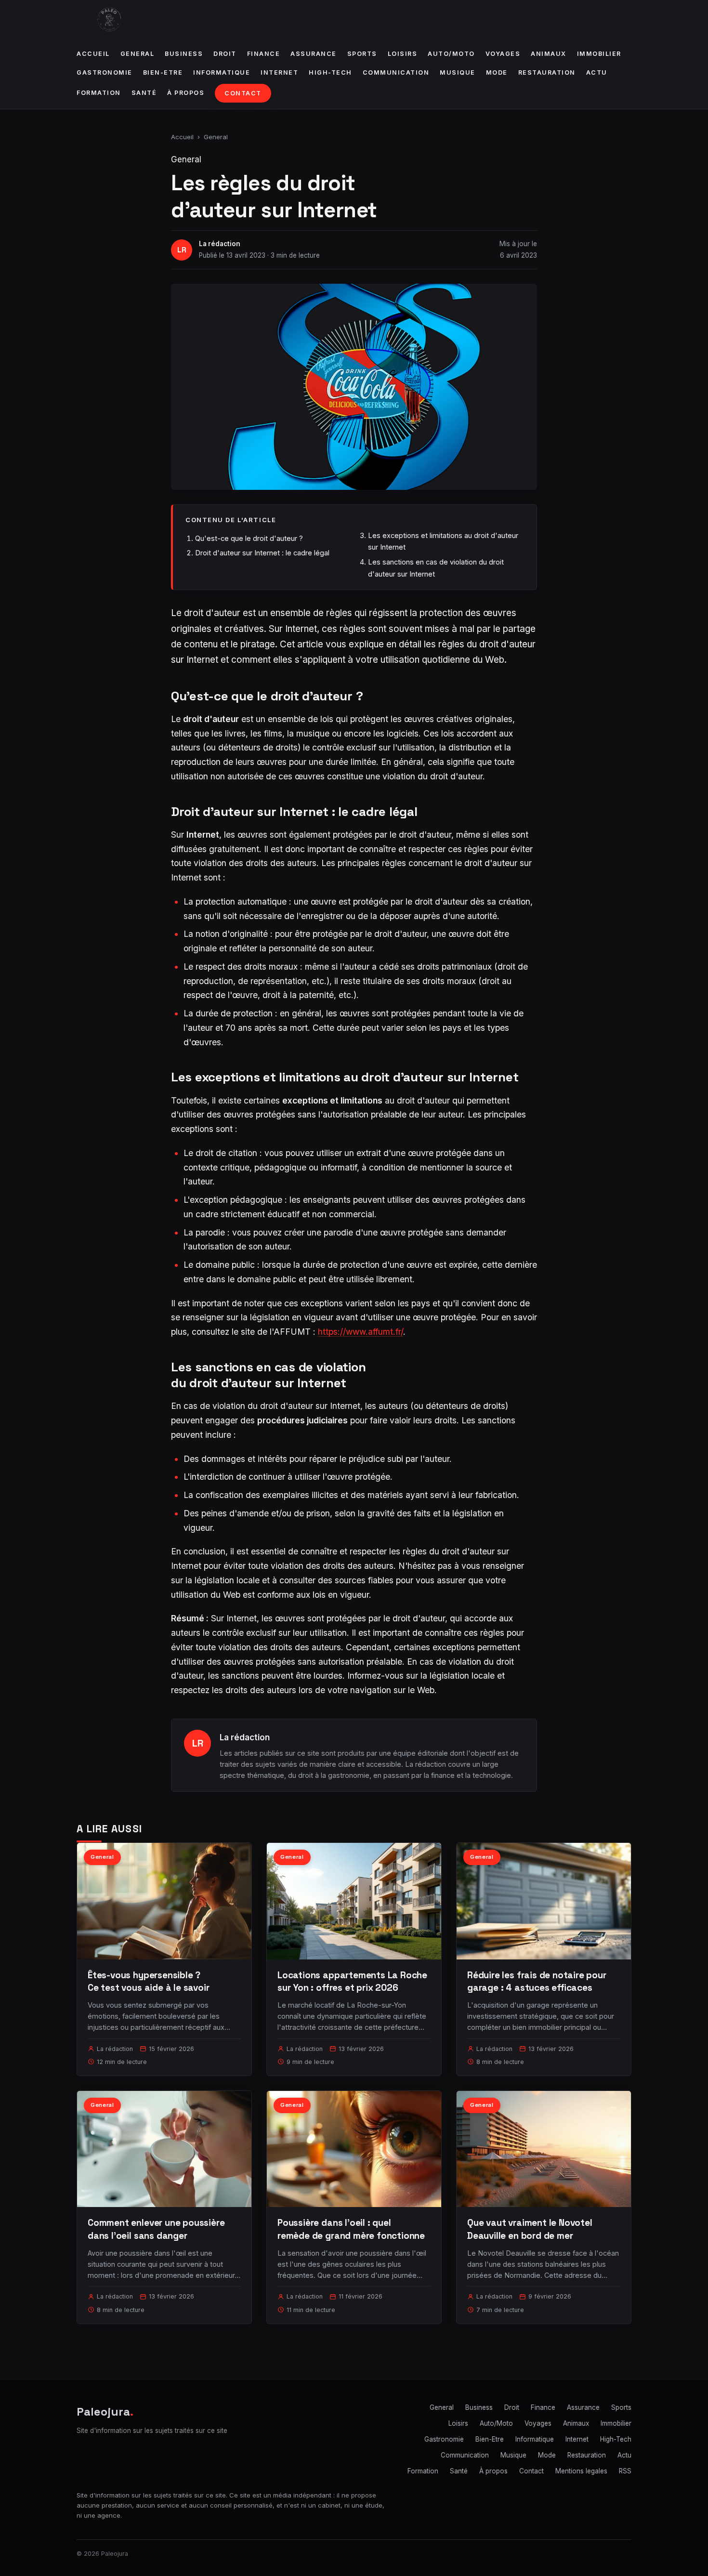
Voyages (503, 54)
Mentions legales (581, 2471)
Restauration (547, 72)
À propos (186, 93)
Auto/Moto (451, 54)
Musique (458, 72)
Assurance (314, 54)
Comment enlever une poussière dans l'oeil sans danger (156, 2229)
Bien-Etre (163, 72)
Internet (279, 72)
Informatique (222, 72)
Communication (396, 72)
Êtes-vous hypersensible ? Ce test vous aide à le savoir (149, 1981)
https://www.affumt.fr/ (361, 1332)
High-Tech (330, 72)
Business (184, 54)
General (138, 54)
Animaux (549, 54)
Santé (144, 93)
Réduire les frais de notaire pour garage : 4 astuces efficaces (537, 1981)
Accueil (93, 54)
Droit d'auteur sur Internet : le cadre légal (262, 553)
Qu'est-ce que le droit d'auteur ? (249, 538)
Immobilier (599, 54)
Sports (362, 54)
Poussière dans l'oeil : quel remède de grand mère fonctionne (351, 2229)
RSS (625, 2471)
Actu (597, 72)
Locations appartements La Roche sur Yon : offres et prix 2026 (352, 1981)
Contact (243, 93)
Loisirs (403, 54)
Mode (497, 72)
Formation (99, 93)
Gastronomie (105, 72)
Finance (264, 54)
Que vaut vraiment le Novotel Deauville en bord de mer (530, 2229)
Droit (225, 54)
